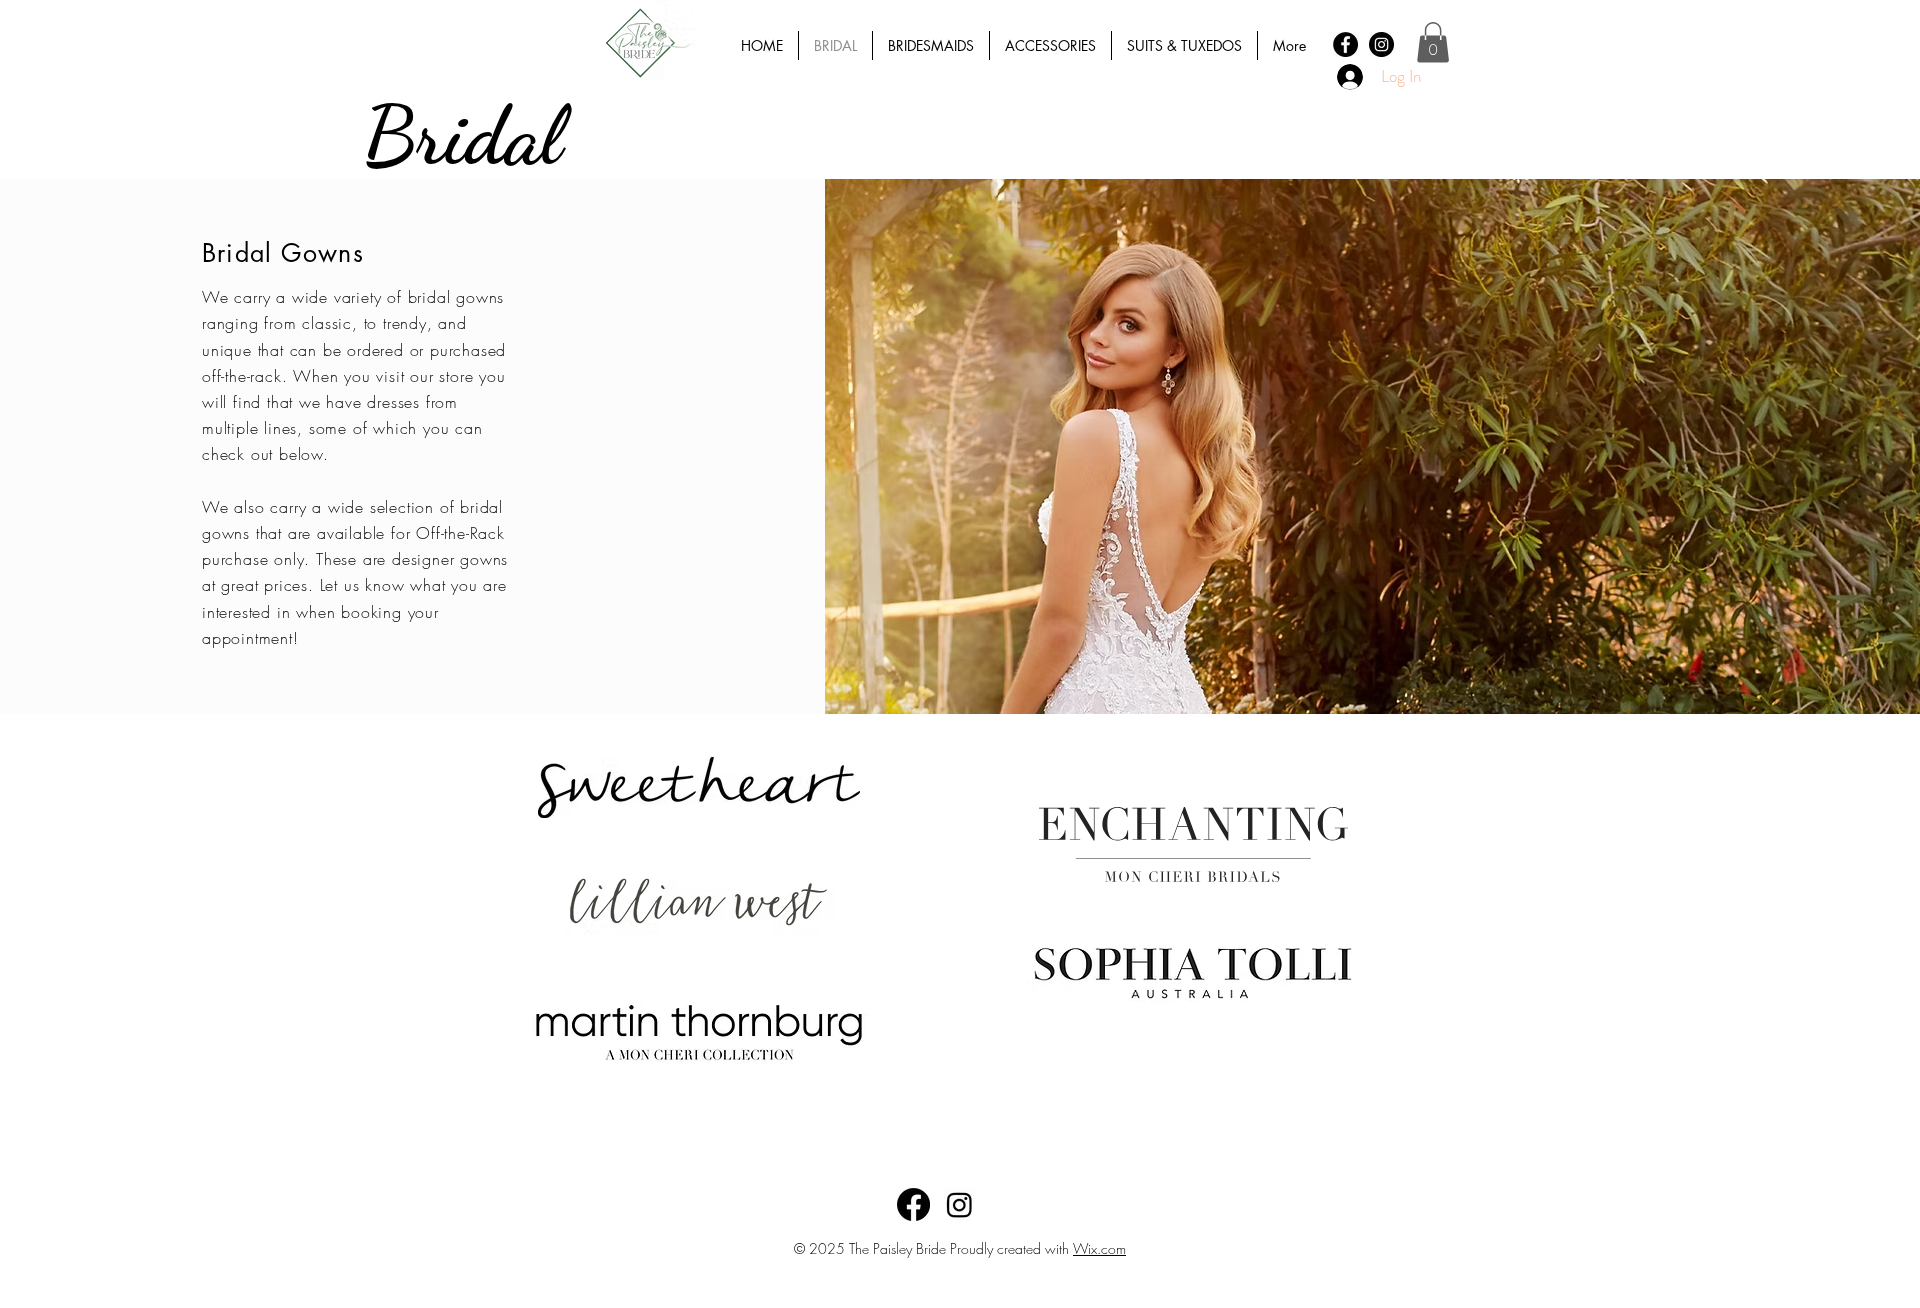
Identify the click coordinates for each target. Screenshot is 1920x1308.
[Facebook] (913, 1204)
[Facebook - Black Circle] (1345, 44)
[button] (1433, 42)
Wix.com (1099, 1248)
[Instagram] (959, 1204)
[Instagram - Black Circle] (1381, 44)
